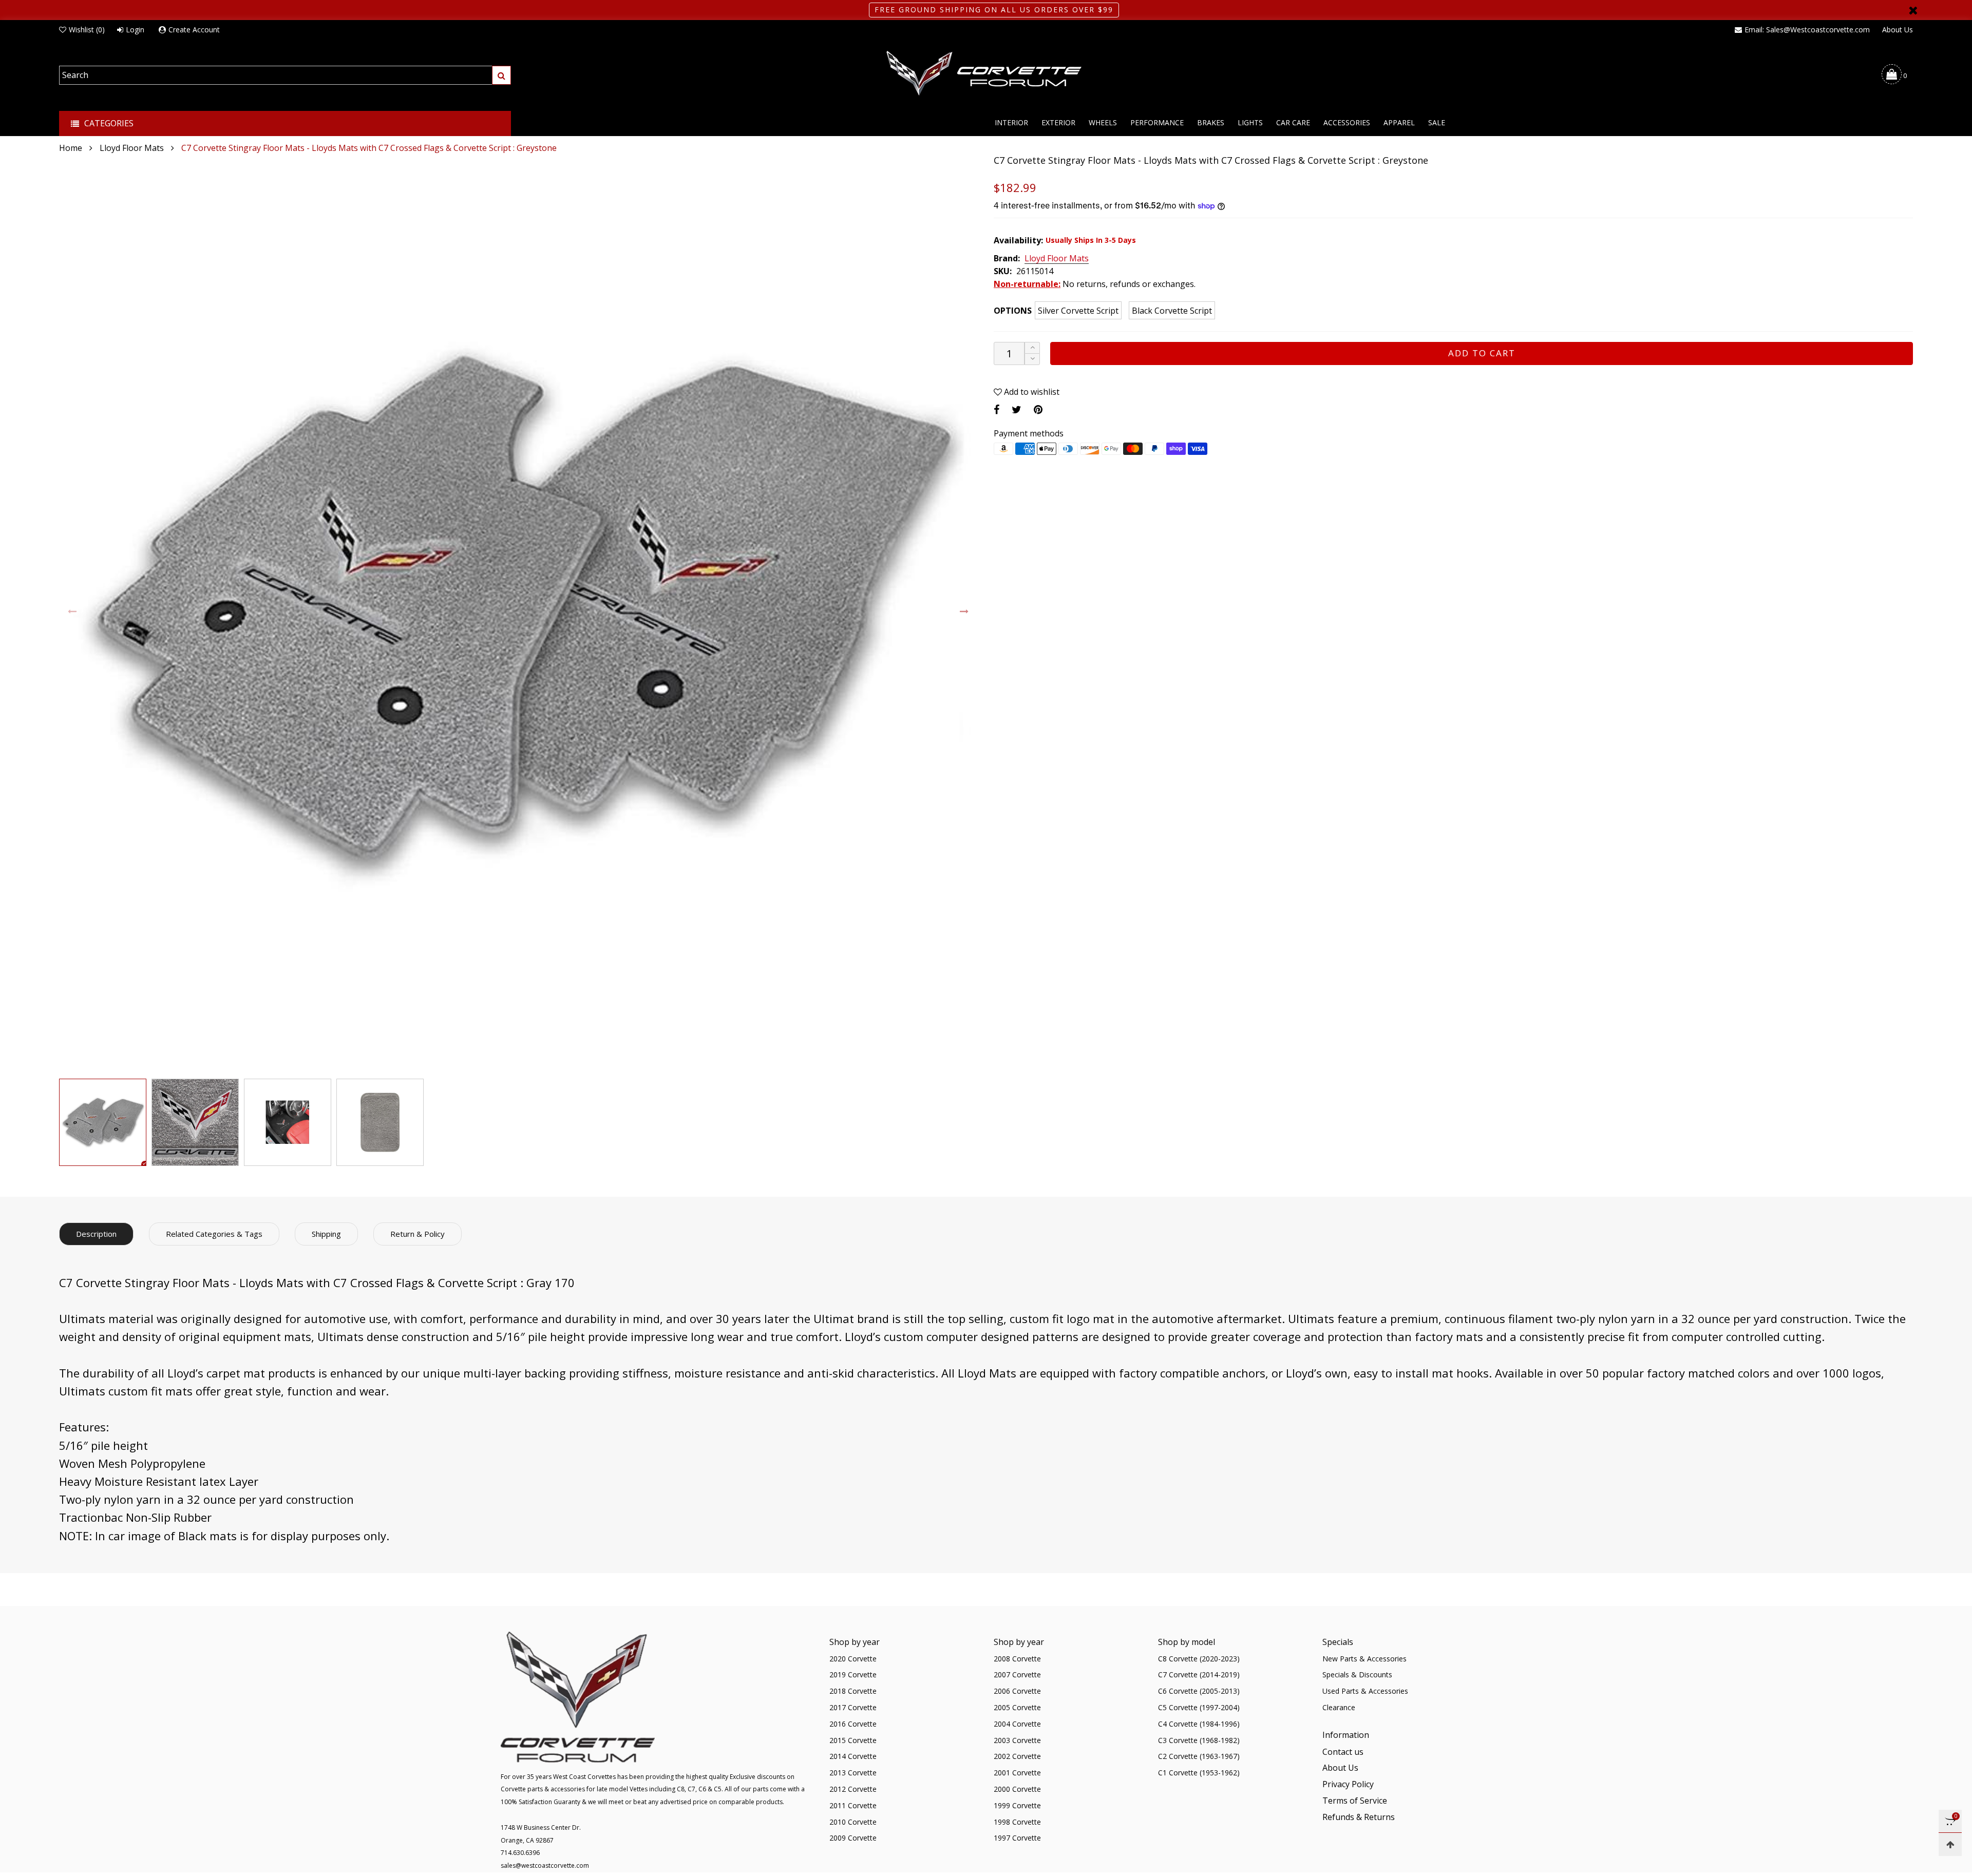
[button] (73, 612)
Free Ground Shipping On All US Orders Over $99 (994, 9)
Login (135, 30)
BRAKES (1211, 122)
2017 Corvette (853, 1707)
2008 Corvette (1017, 1659)
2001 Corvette (1017, 1773)
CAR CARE (1293, 122)
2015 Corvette (853, 1740)
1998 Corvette (1017, 1822)
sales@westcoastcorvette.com (545, 1865)
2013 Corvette (853, 1773)
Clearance (1339, 1707)
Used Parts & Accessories (1365, 1691)
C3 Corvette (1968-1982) (1199, 1740)
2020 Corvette (853, 1659)
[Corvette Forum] (986, 74)
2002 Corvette (1017, 1756)
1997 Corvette (1017, 1838)
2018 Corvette (853, 1691)
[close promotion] (1913, 10)
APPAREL (1399, 122)
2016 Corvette (853, 1724)
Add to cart (1482, 353)
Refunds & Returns (1359, 1817)
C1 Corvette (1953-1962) (1199, 1773)
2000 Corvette (1017, 1789)
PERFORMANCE (1157, 122)
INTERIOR (1011, 122)
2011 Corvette (853, 1805)
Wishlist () (87, 30)
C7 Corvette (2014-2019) (1199, 1674)
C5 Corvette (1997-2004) (1199, 1707)
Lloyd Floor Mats (1057, 259)
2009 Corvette (853, 1838)
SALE (1437, 122)
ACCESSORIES (1347, 122)
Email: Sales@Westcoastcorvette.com (1807, 30)
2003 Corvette (1017, 1740)
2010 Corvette (853, 1822)
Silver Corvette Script (1078, 311)
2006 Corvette (1017, 1691)
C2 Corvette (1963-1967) (1199, 1756)
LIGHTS (1250, 122)
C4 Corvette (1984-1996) (1199, 1724)
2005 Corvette (1017, 1707)
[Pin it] (1038, 409)
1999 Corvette (1017, 1805)
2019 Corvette (853, 1674)
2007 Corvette (1017, 1674)
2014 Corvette (853, 1756)
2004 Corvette (1017, 1724)
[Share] (997, 409)
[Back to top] (1950, 1844)
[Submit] (501, 75)
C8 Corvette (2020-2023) (1199, 1659)
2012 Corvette (853, 1789)
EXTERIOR (1058, 122)
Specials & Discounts (1357, 1674)
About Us (1898, 30)
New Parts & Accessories (1364, 1659)
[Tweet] (1017, 409)
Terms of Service (1355, 1801)
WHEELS (1103, 122)
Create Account (194, 30)
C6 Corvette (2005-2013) (1199, 1691)
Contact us (1343, 1752)
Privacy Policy (1348, 1784)
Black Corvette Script (1172, 311)
